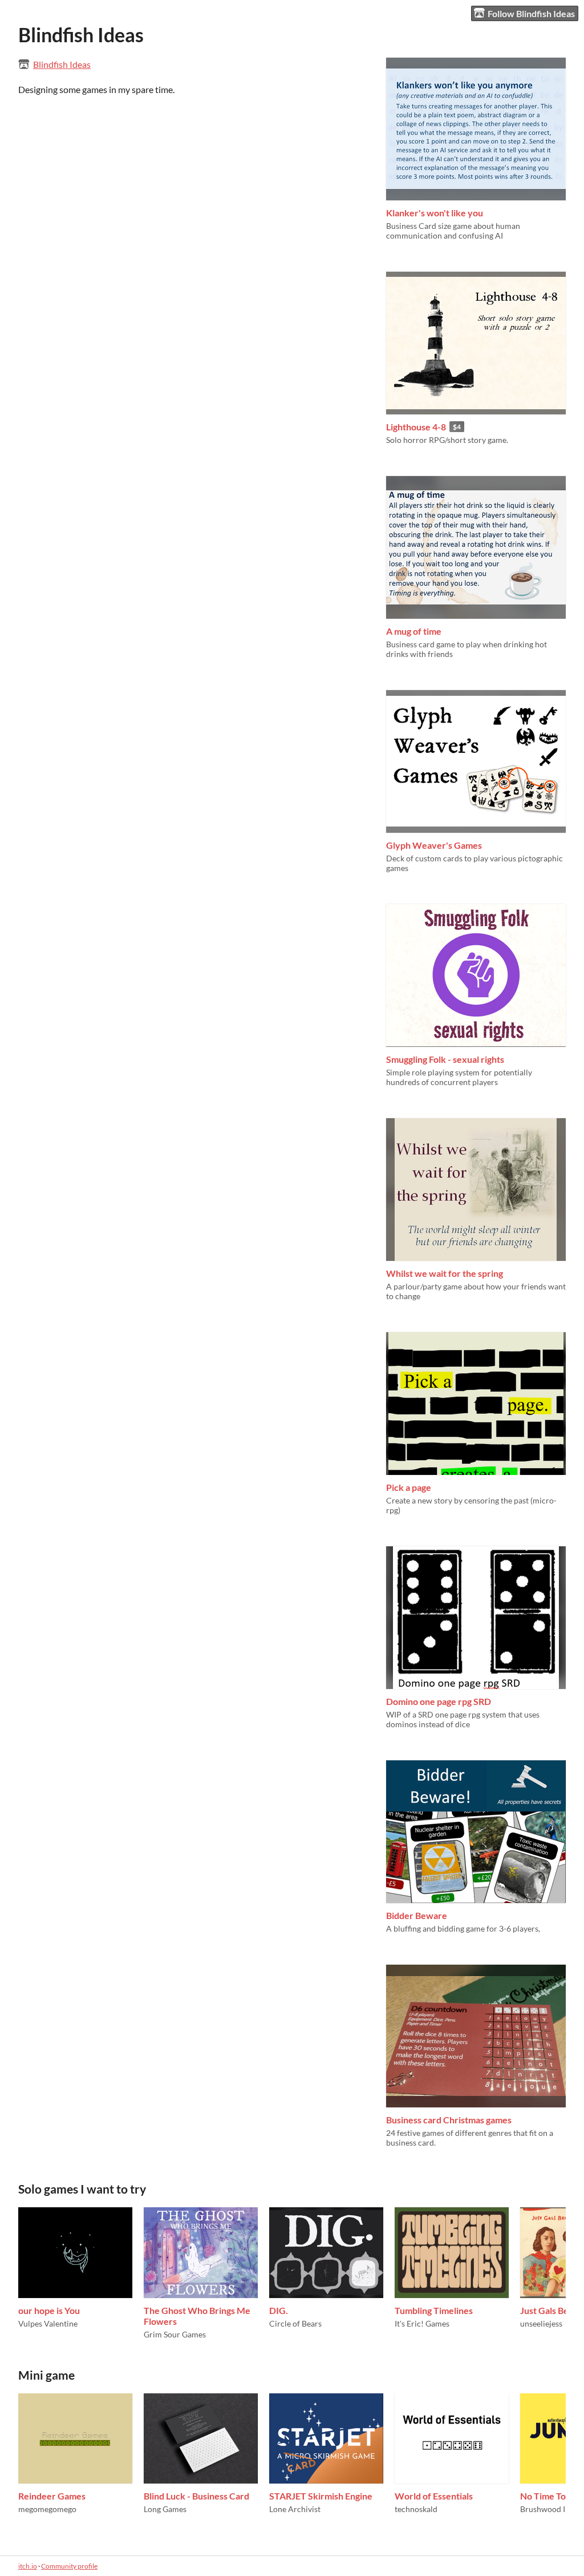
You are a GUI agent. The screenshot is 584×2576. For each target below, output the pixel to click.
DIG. (279, 2310)
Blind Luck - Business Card (196, 2496)
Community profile (69, 2566)
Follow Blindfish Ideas (531, 13)
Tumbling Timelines (434, 2310)
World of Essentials (434, 2496)
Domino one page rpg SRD (439, 1701)
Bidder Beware (417, 1915)
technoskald (416, 2509)
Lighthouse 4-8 (416, 427)
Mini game (46, 2375)
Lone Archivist (295, 2509)
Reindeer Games (52, 2496)
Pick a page (409, 1487)
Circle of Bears (295, 2323)
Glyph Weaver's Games (434, 845)
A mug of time (414, 631)
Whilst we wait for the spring (445, 1273)
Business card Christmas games (449, 2120)
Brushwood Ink (547, 2509)
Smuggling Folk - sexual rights (445, 1059)
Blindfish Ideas (62, 64)
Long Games (165, 2509)
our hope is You (49, 2310)
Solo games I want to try (82, 2189)
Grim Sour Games (175, 2334)
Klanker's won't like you (435, 213)
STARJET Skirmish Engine (321, 2496)
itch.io (28, 2566)
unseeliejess (541, 2323)
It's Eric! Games (422, 2323)
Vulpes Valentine (48, 2323)
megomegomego (47, 2509)
